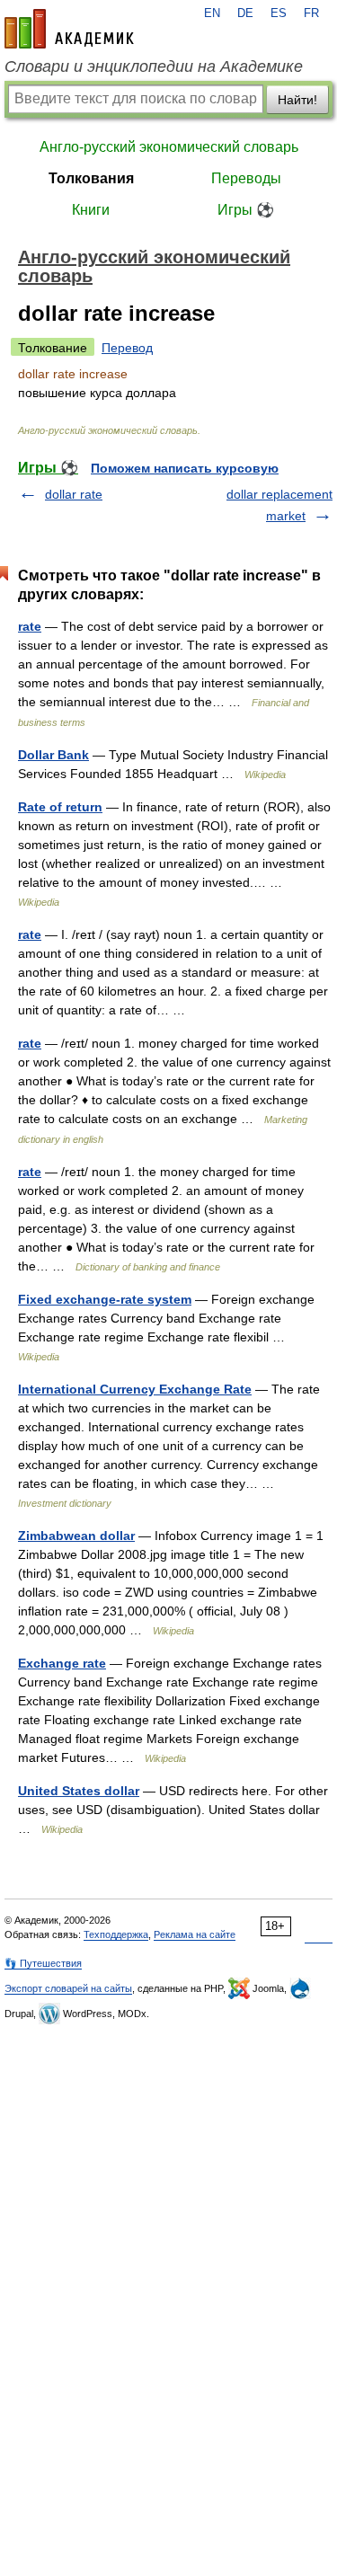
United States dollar (79, 1791)
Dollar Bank (53, 755)
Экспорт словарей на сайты (68, 1988)
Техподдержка (116, 1934)
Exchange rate (62, 1663)
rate (30, 626)
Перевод (127, 348)
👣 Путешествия (43, 1963)
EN (212, 13)
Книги (91, 210)
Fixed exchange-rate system (105, 1299)
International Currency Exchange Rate (135, 1389)
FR (311, 13)
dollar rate (74, 494)
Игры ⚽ (246, 210)
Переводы (246, 178)
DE (245, 13)
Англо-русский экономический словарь (169, 147)
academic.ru (69, 29)
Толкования (91, 178)
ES (279, 13)
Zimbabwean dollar (76, 1536)
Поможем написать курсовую (185, 468)
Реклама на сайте (195, 1934)
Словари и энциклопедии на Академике (154, 66)
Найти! (297, 100)
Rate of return (60, 807)
